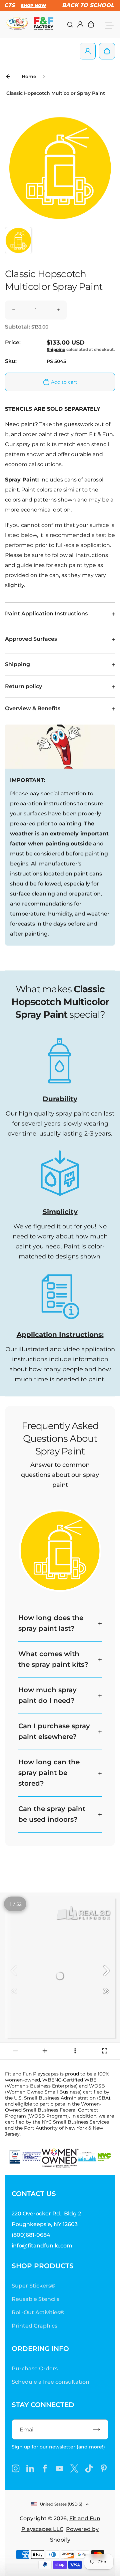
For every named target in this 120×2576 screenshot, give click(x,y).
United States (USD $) (61, 2504)
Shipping (56, 349)
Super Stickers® (33, 2286)
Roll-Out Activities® (38, 2312)
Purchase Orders (35, 2368)
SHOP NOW (27, 6)
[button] (18, 240)
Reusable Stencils (35, 2299)
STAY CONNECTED (43, 2405)
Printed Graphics (34, 2326)
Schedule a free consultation (50, 2382)
